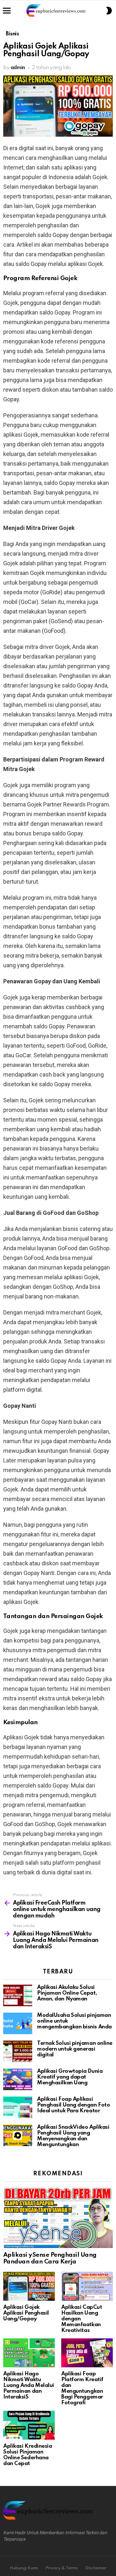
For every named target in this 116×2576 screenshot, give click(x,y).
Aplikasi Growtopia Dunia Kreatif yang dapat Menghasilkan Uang (70, 2077)
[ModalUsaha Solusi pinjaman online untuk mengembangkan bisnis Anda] (18, 2023)
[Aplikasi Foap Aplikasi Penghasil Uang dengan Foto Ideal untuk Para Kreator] (18, 2107)
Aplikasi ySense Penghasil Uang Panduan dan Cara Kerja (50, 2258)
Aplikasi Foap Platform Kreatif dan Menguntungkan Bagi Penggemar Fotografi (82, 2388)
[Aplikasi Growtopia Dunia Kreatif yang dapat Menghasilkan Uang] (18, 2079)
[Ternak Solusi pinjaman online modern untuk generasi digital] (18, 2051)
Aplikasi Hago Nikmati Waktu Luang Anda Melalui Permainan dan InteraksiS (29, 2385)
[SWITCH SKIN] (109, 11)
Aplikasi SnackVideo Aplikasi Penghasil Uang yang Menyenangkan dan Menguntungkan (73, 2136)
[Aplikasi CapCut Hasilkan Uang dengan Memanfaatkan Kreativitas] (87, 2286)
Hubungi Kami (24, 2568)
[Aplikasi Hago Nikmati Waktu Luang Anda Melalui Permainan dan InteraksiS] (29, 2353)
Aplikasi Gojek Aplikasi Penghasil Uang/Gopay (26, 2313)
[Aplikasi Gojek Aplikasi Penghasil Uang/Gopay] (29, 2286)
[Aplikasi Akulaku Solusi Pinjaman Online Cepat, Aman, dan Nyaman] (18, 1995)
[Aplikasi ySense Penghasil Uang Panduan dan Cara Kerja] (58, 2217)
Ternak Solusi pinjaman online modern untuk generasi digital (75, 2049)
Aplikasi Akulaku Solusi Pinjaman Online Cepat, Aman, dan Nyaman (67, 1993)
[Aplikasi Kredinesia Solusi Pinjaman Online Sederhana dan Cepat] (29, 2425)
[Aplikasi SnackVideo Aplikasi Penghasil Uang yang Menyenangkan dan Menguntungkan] (18, 2135)
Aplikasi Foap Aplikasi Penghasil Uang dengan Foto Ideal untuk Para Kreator (73, 2105)
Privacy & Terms (62, 2568)
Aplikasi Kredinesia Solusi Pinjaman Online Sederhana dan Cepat (28, 2455)
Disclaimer (96, 2568)
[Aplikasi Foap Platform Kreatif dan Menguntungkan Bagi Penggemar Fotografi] (87, 2353)
